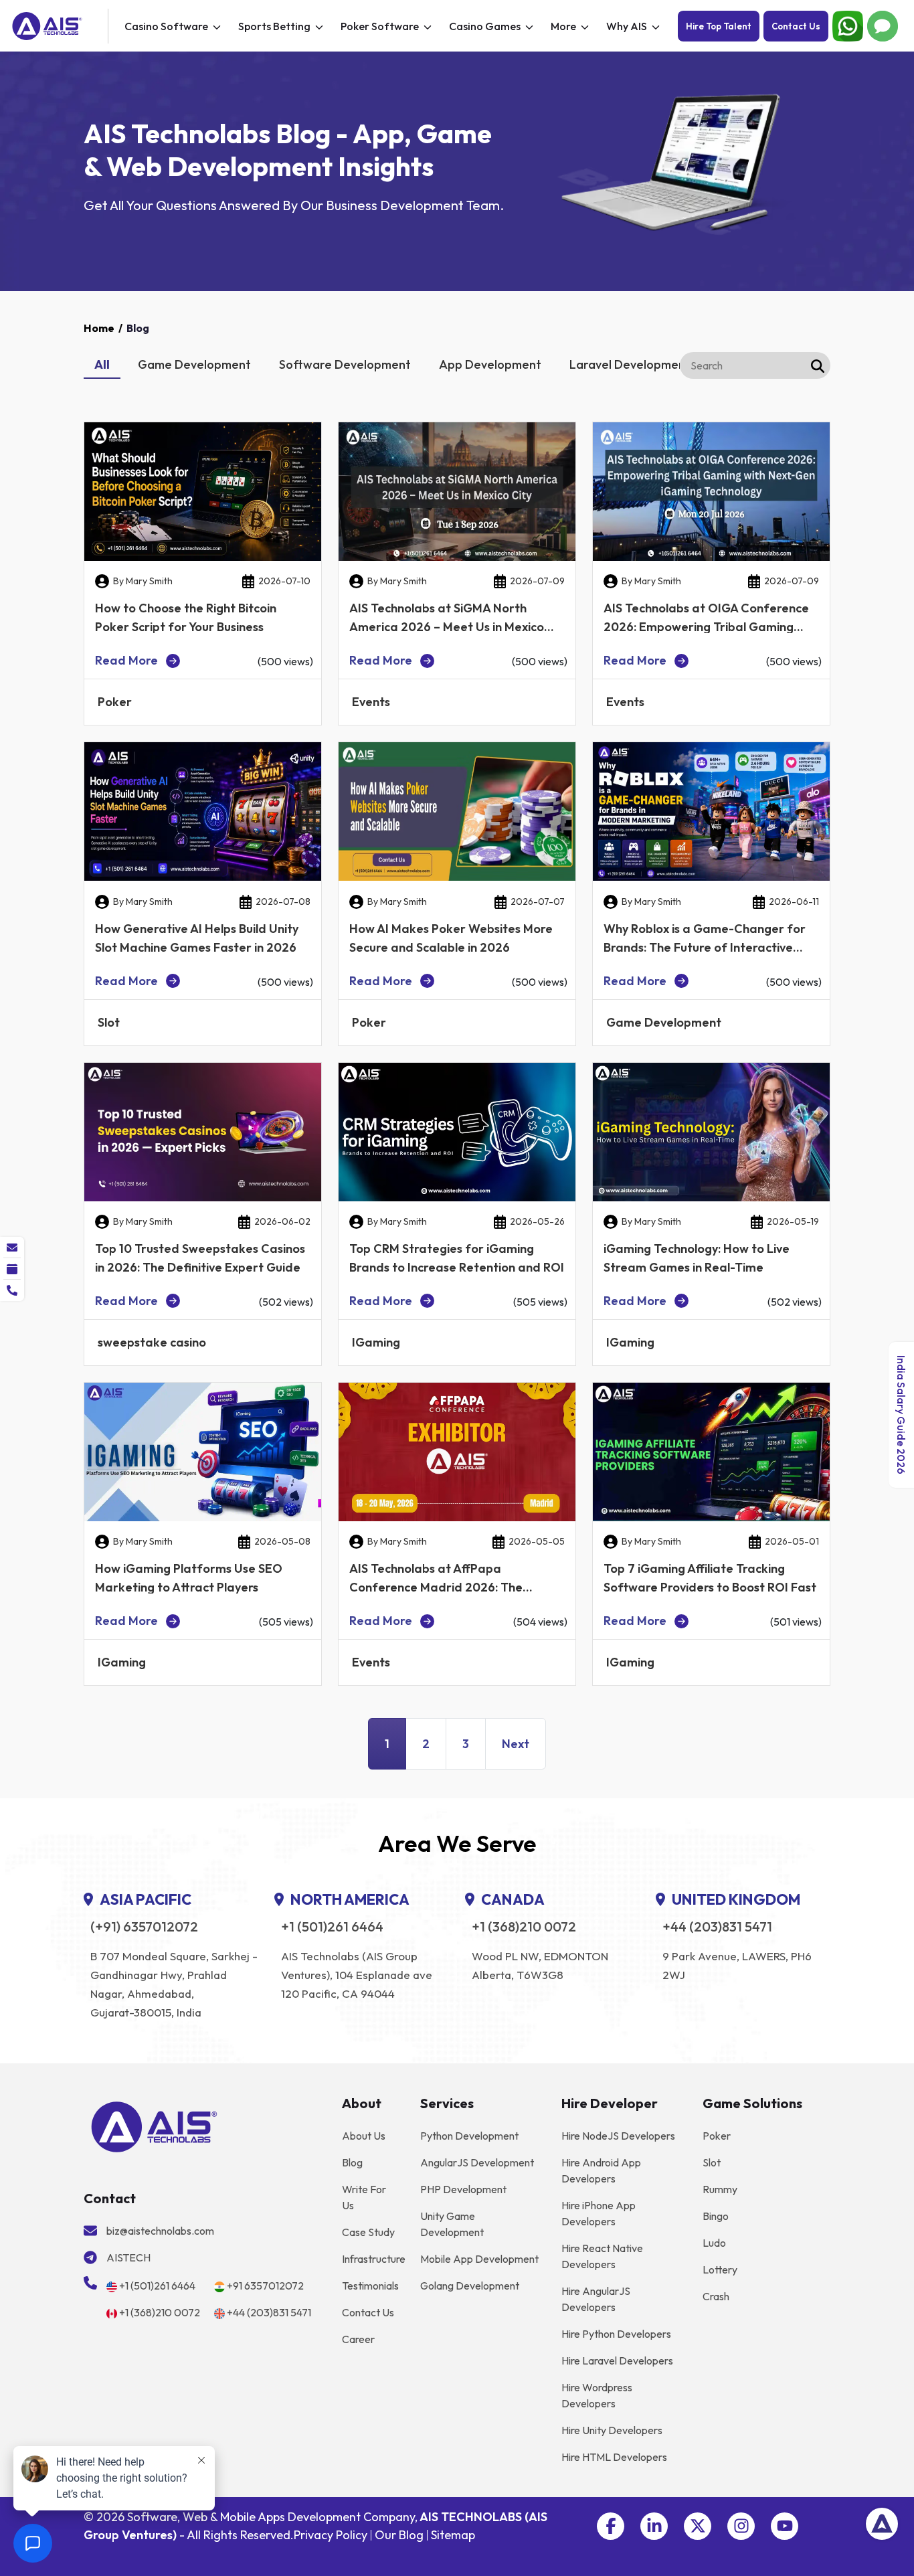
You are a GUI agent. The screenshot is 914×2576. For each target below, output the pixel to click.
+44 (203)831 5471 (717, 1927)
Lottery (720, 2269)
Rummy (720, 2189)
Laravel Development (630, 364)
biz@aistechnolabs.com (160, 2231)
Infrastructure (374, 2259)
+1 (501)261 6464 (332, 1927)
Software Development (345, 364)
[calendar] (12, 1269)
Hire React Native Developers (602, 2256)
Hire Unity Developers (612, 2430)
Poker (717, 2136)
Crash (716, 2296)
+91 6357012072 (265, 2286)
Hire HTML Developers (614, 2457)
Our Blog (399, 2535)
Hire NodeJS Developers (618, 2136)
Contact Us (796, 26)
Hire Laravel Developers (617, 2360)
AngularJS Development (477, 2162)
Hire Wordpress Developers (597, 2395)
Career (358, 2339)
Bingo (716, 2216)
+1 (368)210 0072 (524, 1927)
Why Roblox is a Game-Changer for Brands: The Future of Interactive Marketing (705, 947)
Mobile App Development (479, 2259)
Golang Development (470, 2286)
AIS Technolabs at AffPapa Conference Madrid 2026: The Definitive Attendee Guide (436, 1587)
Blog (352, 2162)
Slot (712, 2162)
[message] (12, 1248)
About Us (364, 2136)
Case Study (368, 2232)
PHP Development (463, 2189)
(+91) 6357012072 (144, 1927)
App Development (490, 364)
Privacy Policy (331, 2535)
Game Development (194, 364)
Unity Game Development (452, 2224)
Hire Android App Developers (601, 2170)
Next (516, 1744)
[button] (611, 2526)
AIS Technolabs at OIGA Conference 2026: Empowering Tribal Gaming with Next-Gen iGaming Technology (706, 627)
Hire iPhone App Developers (599, 2213)
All (102, 364)
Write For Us (364, 2197)
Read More (126, 661)
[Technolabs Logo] (58, 26)
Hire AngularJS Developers (596, 2299)
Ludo (714, 2243)
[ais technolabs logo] (154, 2126)
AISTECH (128, 2257)
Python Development (469, 2136)
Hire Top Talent (719, 26)
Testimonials (370, 2286)
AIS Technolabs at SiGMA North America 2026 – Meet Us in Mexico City (447, 627)
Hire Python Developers (616, 2334)
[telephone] (12, 1290)
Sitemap (453, 2535)
